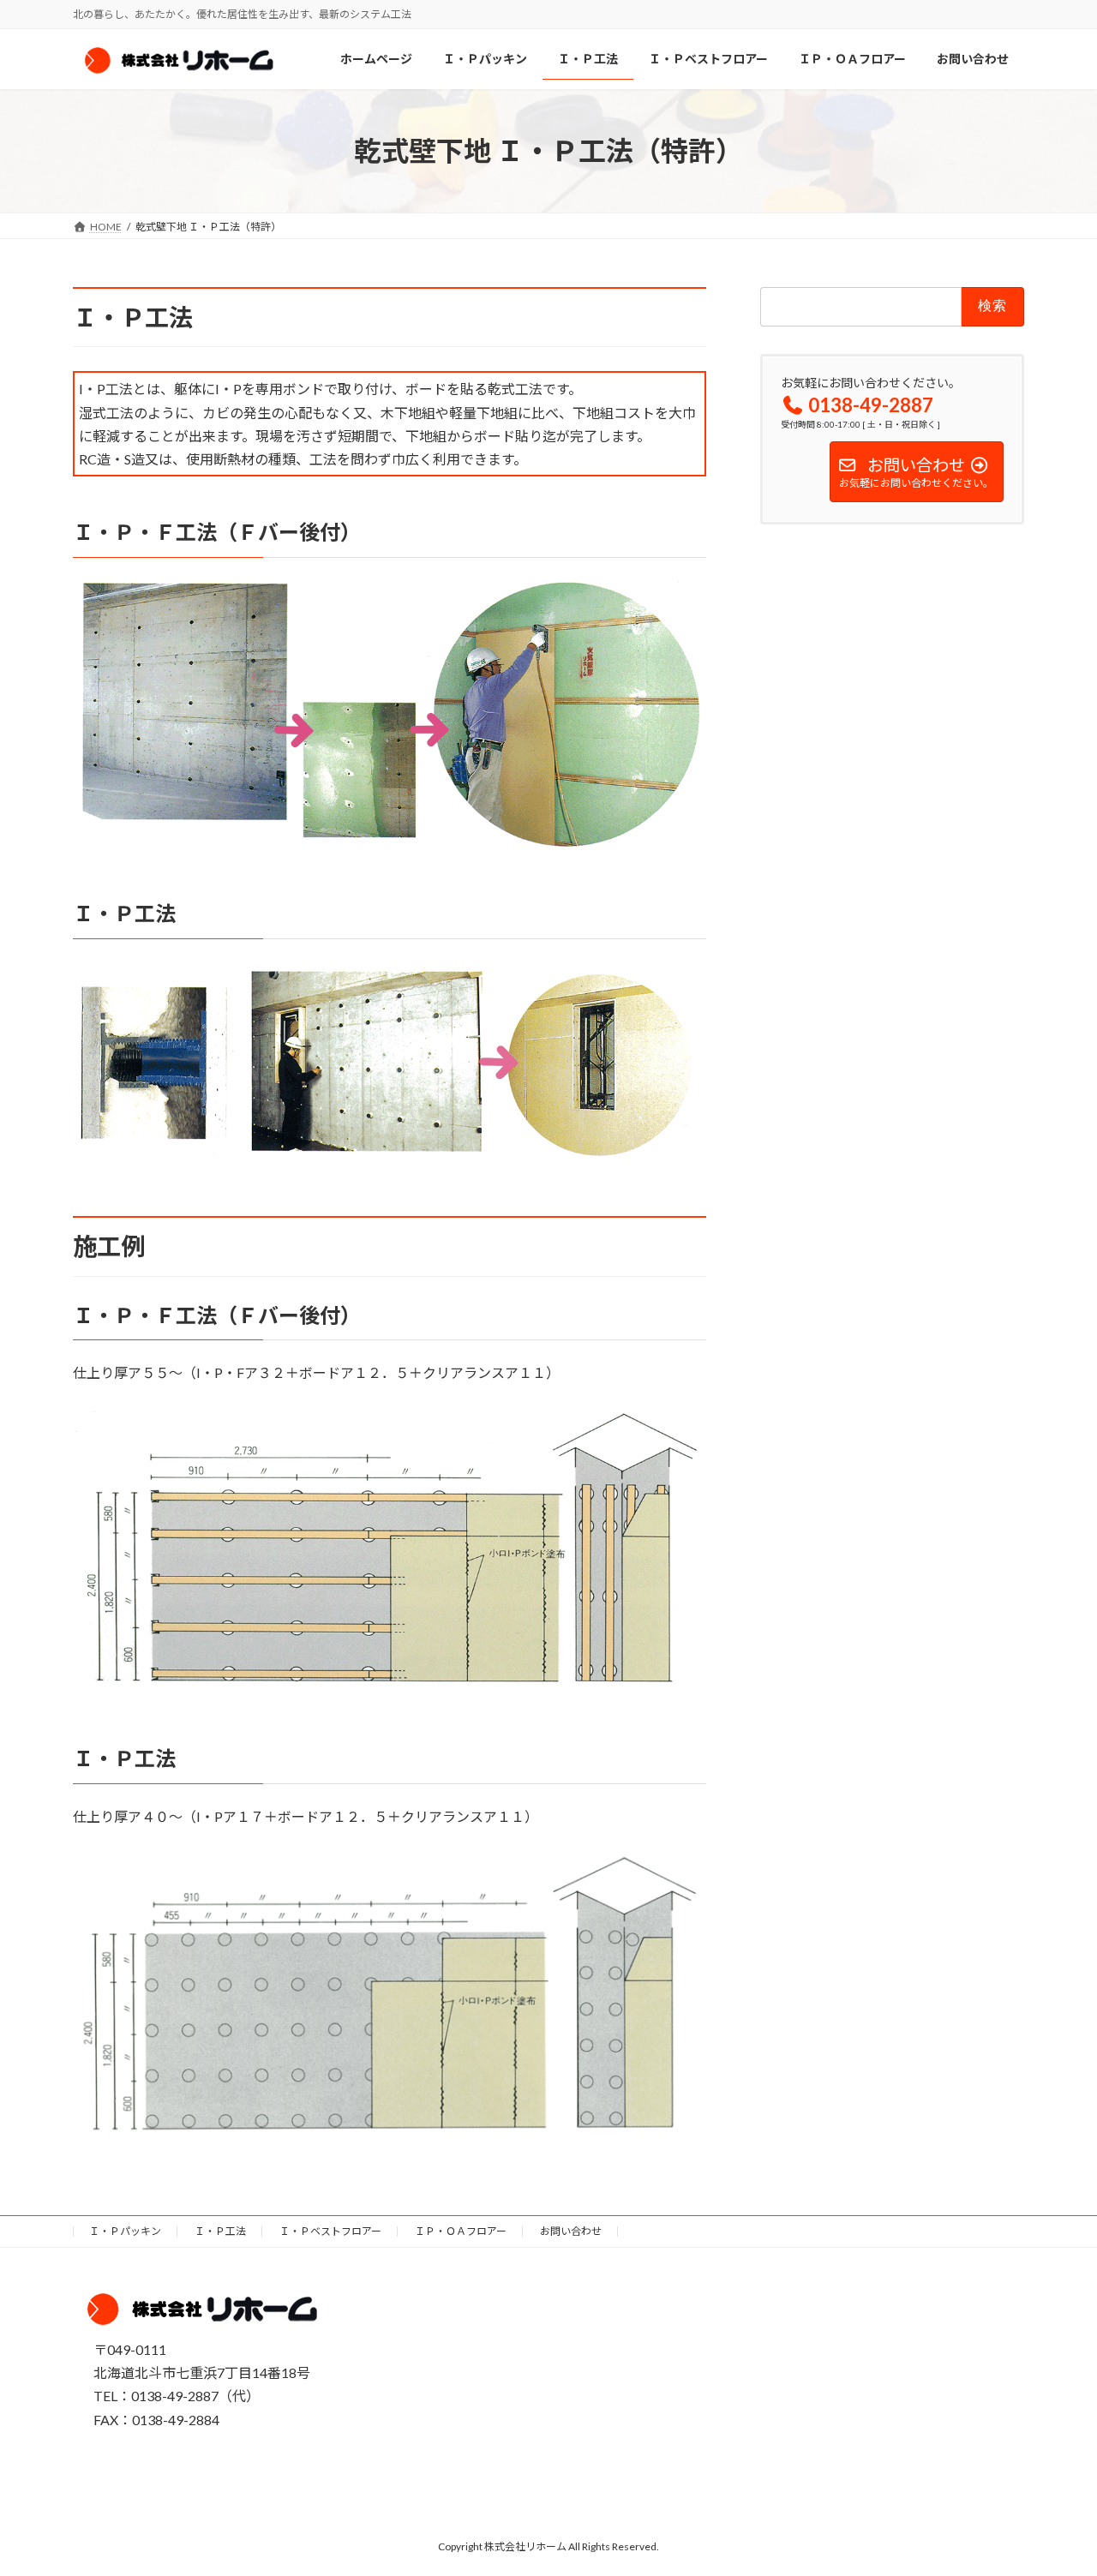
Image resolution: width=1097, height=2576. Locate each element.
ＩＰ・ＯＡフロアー (461, 2231)
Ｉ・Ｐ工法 (220, 2231)
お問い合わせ (571, 2231)
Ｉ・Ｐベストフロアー (330, 2231)
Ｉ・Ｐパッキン (125, 2231)
